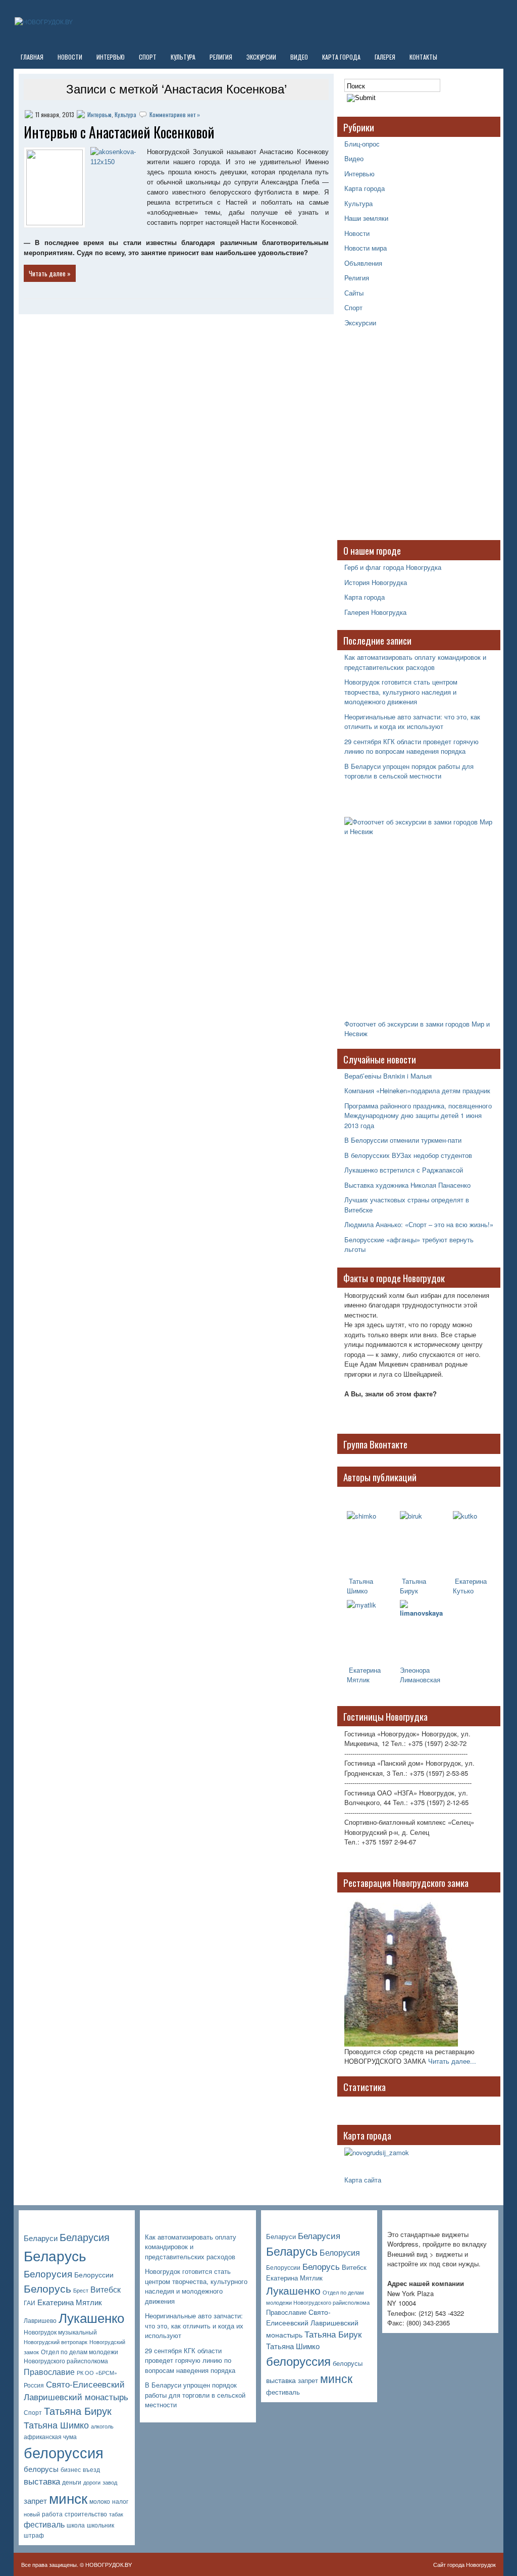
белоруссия (64, 2452)
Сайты (354, 293)
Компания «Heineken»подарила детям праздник (417, 1090)
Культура (183, 57)
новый (32, 2514)
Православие (49, 2372)
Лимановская (420, 1680)
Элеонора (415, 1670)
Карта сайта (363, 2180)
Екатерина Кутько (470, 1586)
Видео (299, 57)
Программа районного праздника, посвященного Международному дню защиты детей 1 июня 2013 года (418, 1115)
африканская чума (50, 2437)
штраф (34, 2535)
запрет (35, 2500)
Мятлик (358, 1680)
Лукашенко (91, 2317)
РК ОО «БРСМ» (97, 2373)
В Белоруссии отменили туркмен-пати (403, 1140)
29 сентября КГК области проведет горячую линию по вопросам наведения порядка (411, 746)
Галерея (385, 57)
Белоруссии (94, 2274)
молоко (100, 2501)
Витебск (106, 2289)
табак (116, 2514)
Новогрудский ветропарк (56, 2342)
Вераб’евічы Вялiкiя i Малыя (388, 1076)
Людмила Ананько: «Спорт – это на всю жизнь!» (419, 1224)
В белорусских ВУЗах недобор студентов (408, 1155)
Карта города (341, 57)
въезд (91, 2469)
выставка (42, 2481)
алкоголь (102, 2426)
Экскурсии (261, 57)
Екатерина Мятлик (70, 2302)
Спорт (148, 57)
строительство (86, 2514)
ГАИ (30, 2303)
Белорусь (47, 2288)
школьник (100, 2525)
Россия (34, 2385)
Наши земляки (366, 218)
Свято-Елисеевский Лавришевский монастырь (76, 2390)
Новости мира (366, 248)
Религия (221, 57)
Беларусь (55, 2255)
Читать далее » (50, 273)
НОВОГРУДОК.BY (109, 2564)
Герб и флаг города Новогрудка (393, 567)
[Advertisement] (407, 439)
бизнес (71, 2469)
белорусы (41, 2469)
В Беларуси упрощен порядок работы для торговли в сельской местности (409, 771)
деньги (72, 2482)
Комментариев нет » (175, 114)
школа (76, 2525)
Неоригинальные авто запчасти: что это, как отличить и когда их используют (412, 722)
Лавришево (40, 2320)
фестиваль (44, 2524)
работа (52, 2514)
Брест (81, 2290)
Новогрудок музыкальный (60, 2332)
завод (110, 2482)
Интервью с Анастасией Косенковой (119, 132)
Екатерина (364, 1670)
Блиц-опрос (362, 144)
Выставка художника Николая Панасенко (407, 1185)
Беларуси (41, 2238)
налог (120, 2501)
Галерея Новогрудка (375, 612)
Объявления (363, 263)
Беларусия (85, 2237)
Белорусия (48, 2273)
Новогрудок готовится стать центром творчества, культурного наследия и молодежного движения (401, 692)
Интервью (111, 57)
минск (68, 2498)
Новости (70, 57)
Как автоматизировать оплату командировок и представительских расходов (415, 662)
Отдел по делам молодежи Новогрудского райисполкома (71, 2356)
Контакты (423, 57)
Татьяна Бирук (413, 1586)
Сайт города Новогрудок (464, 2564)
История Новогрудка (376, 582)
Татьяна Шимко (360, 1586)
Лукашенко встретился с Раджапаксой (404, 1170)
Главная (32, 57)
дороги (92, 2482)
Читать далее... (452, 2061)
